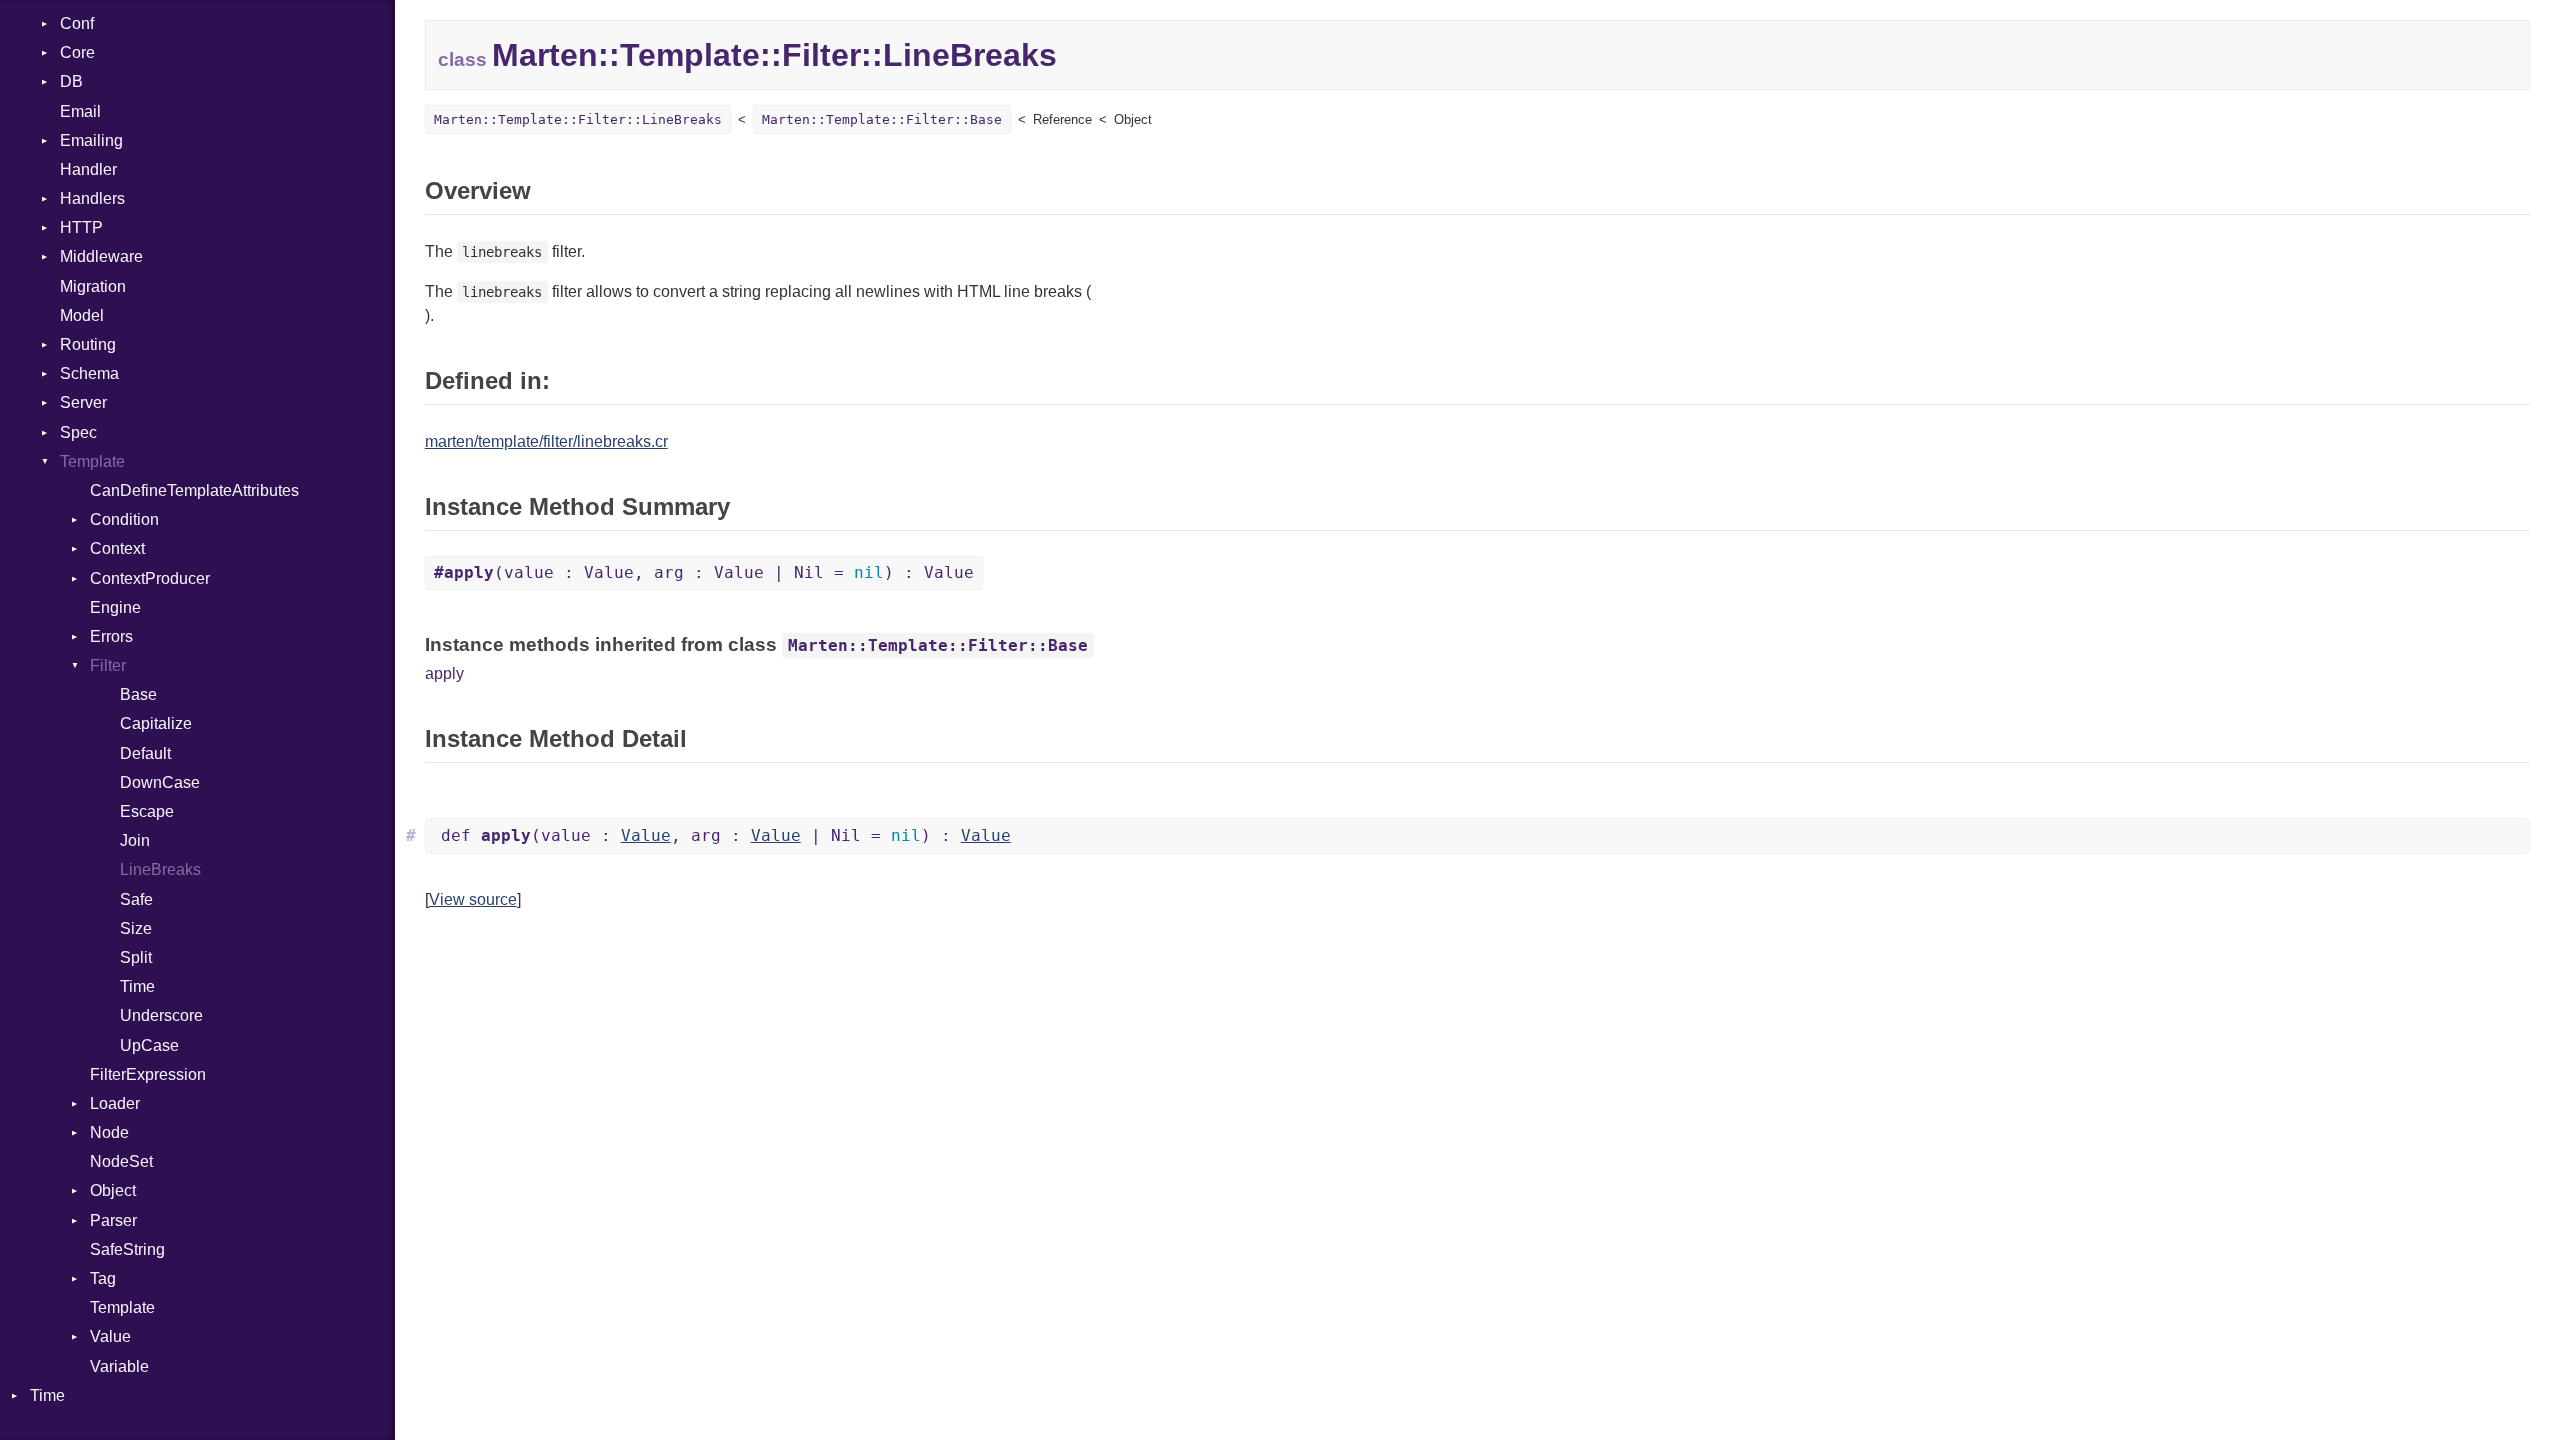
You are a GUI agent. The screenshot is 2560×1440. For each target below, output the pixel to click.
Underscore (161, 1015)
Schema (89, 373)
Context (117, 548)
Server (83, 402)
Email (80, 111)
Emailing (91, 140)
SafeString (127, 1249)
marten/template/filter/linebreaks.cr (546, 441)
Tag (103, 1278)
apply (444, 673)
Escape (147, 811)
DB (71, 81)
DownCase (160, 782)
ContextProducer (150, 578)
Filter (108, 665)
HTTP (81, 227)
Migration (93, 286)
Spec (78, 432)
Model (82, 315)
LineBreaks (160, 869)
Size (136, 928)
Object (113, 1190)
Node (109, 1132)
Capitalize (156, 723)
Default (145, 753)
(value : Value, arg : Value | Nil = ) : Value (704, 572)
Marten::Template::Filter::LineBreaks (578, 119)
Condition (124, 519)
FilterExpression (148, 1074)
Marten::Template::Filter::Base (882, 119)
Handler (88, 169)
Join (135, 840)
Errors (111, 636)
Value (110, 1336)
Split (136, 957)
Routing (88, 344)
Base (138, 694)
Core (77, 52)
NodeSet (121, 1161)
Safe (136, 899)
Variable (119, 1366)
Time (137, 986)
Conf (77, 23)
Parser (113, 1220)
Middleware (101, 256)
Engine (115, 607)
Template (92, 461)
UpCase (149, 1045)
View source (473, 899)
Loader (115, 1103)
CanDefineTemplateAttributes (194, 490)
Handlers (92, 198)
